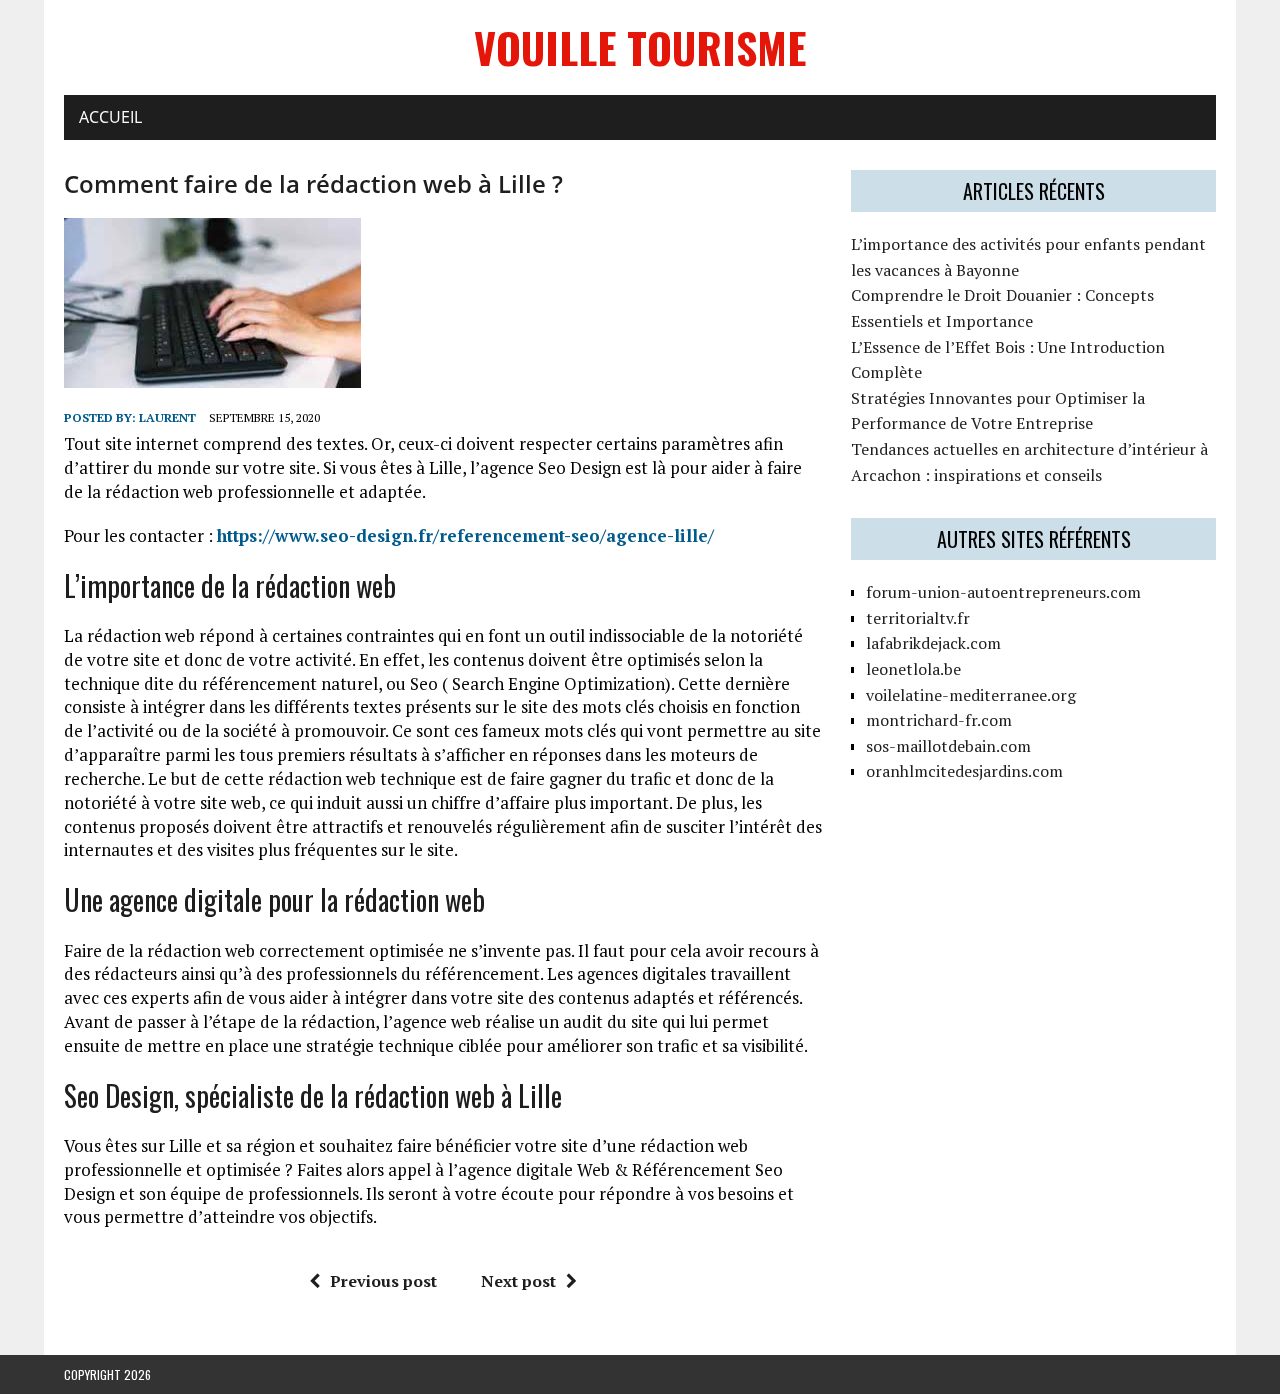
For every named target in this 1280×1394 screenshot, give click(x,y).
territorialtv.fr (918, 618)
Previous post (383, 1281)
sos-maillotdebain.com (948, 746)
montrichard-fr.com (939, 720)
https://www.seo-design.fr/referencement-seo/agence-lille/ (465, 535)
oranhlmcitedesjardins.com (964, 771)
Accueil (110, 117)
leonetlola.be (913, 669)
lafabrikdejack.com (933, 643)
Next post (518, 1281)
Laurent (167, 417)
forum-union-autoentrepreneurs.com (1003, 592)
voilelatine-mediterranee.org (971, 695)
